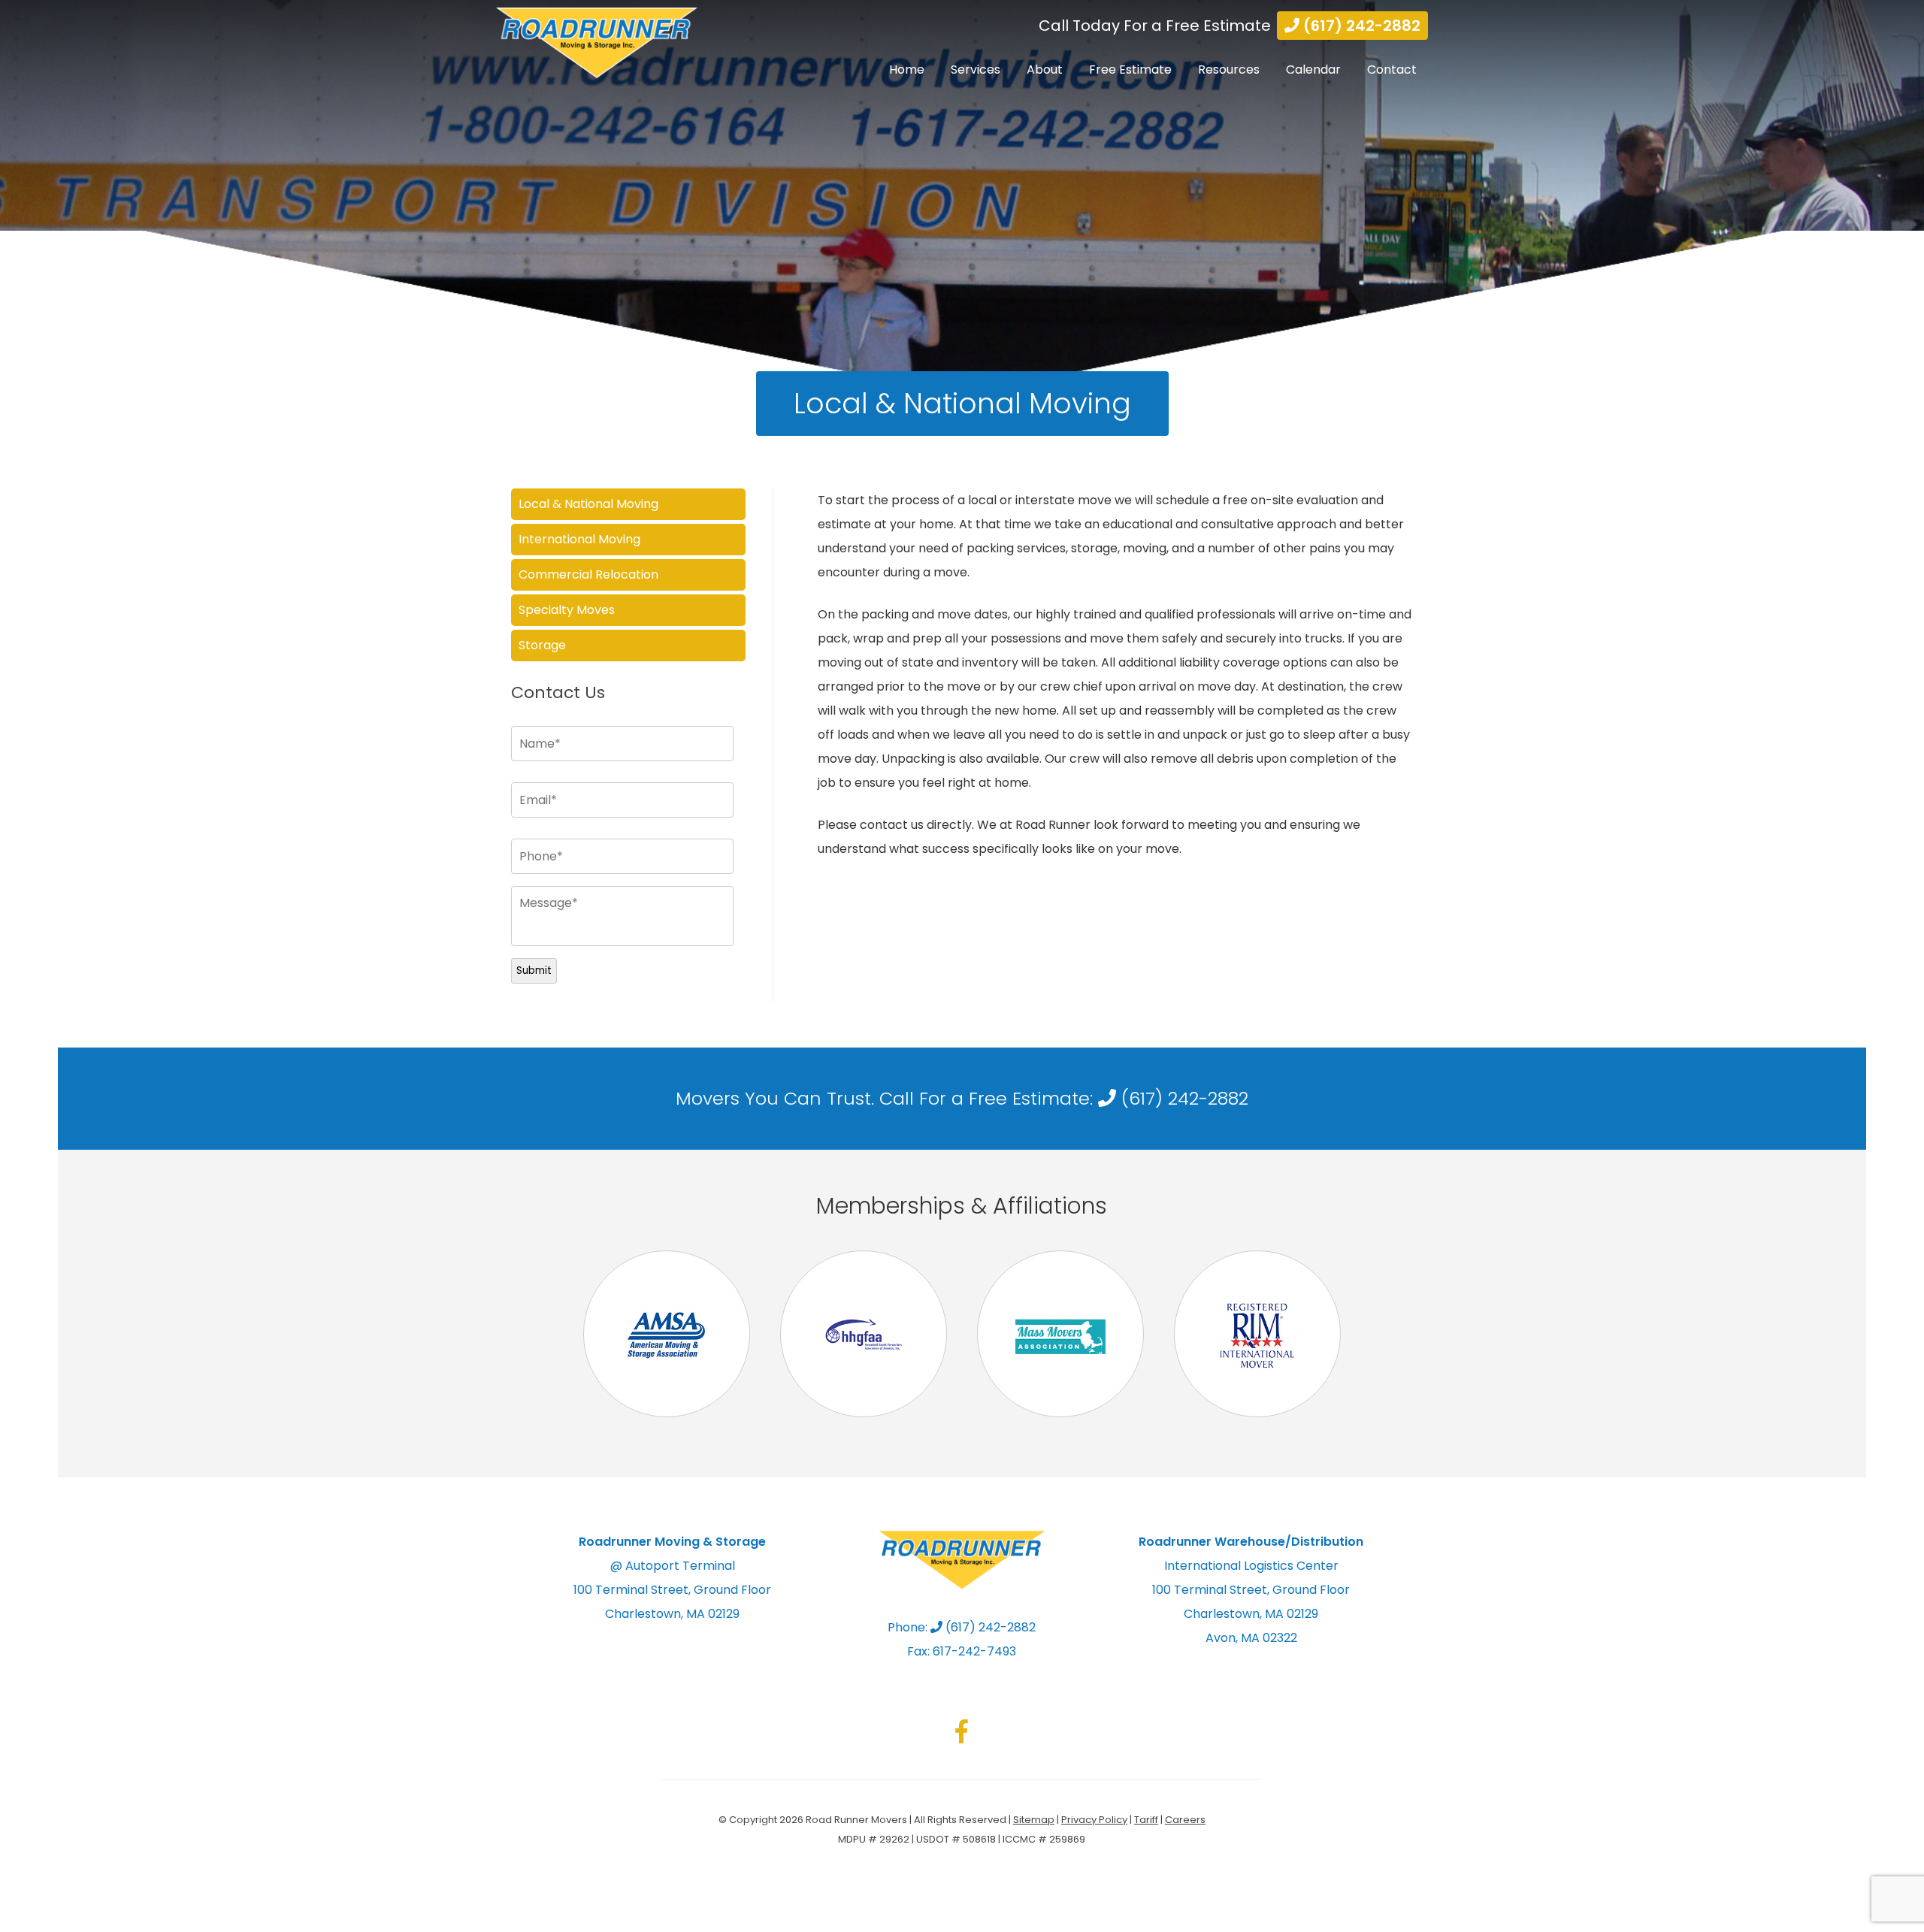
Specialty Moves (567, 610)
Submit (534, 971)
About (1045, 70)
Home (907, 70)
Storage (542, 645)
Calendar (1313, 70)
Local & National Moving (588, 504)
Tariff (1146, 1820)
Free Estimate (1130, 70)
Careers (1185, 1820)
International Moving (579, 539)
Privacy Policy (1094, 1820)
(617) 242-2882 (1360, 26)
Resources (1229, 70)
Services (976, 70)
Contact (1392, 70)
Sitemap (1034, 1820)
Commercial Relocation (588, 574)
